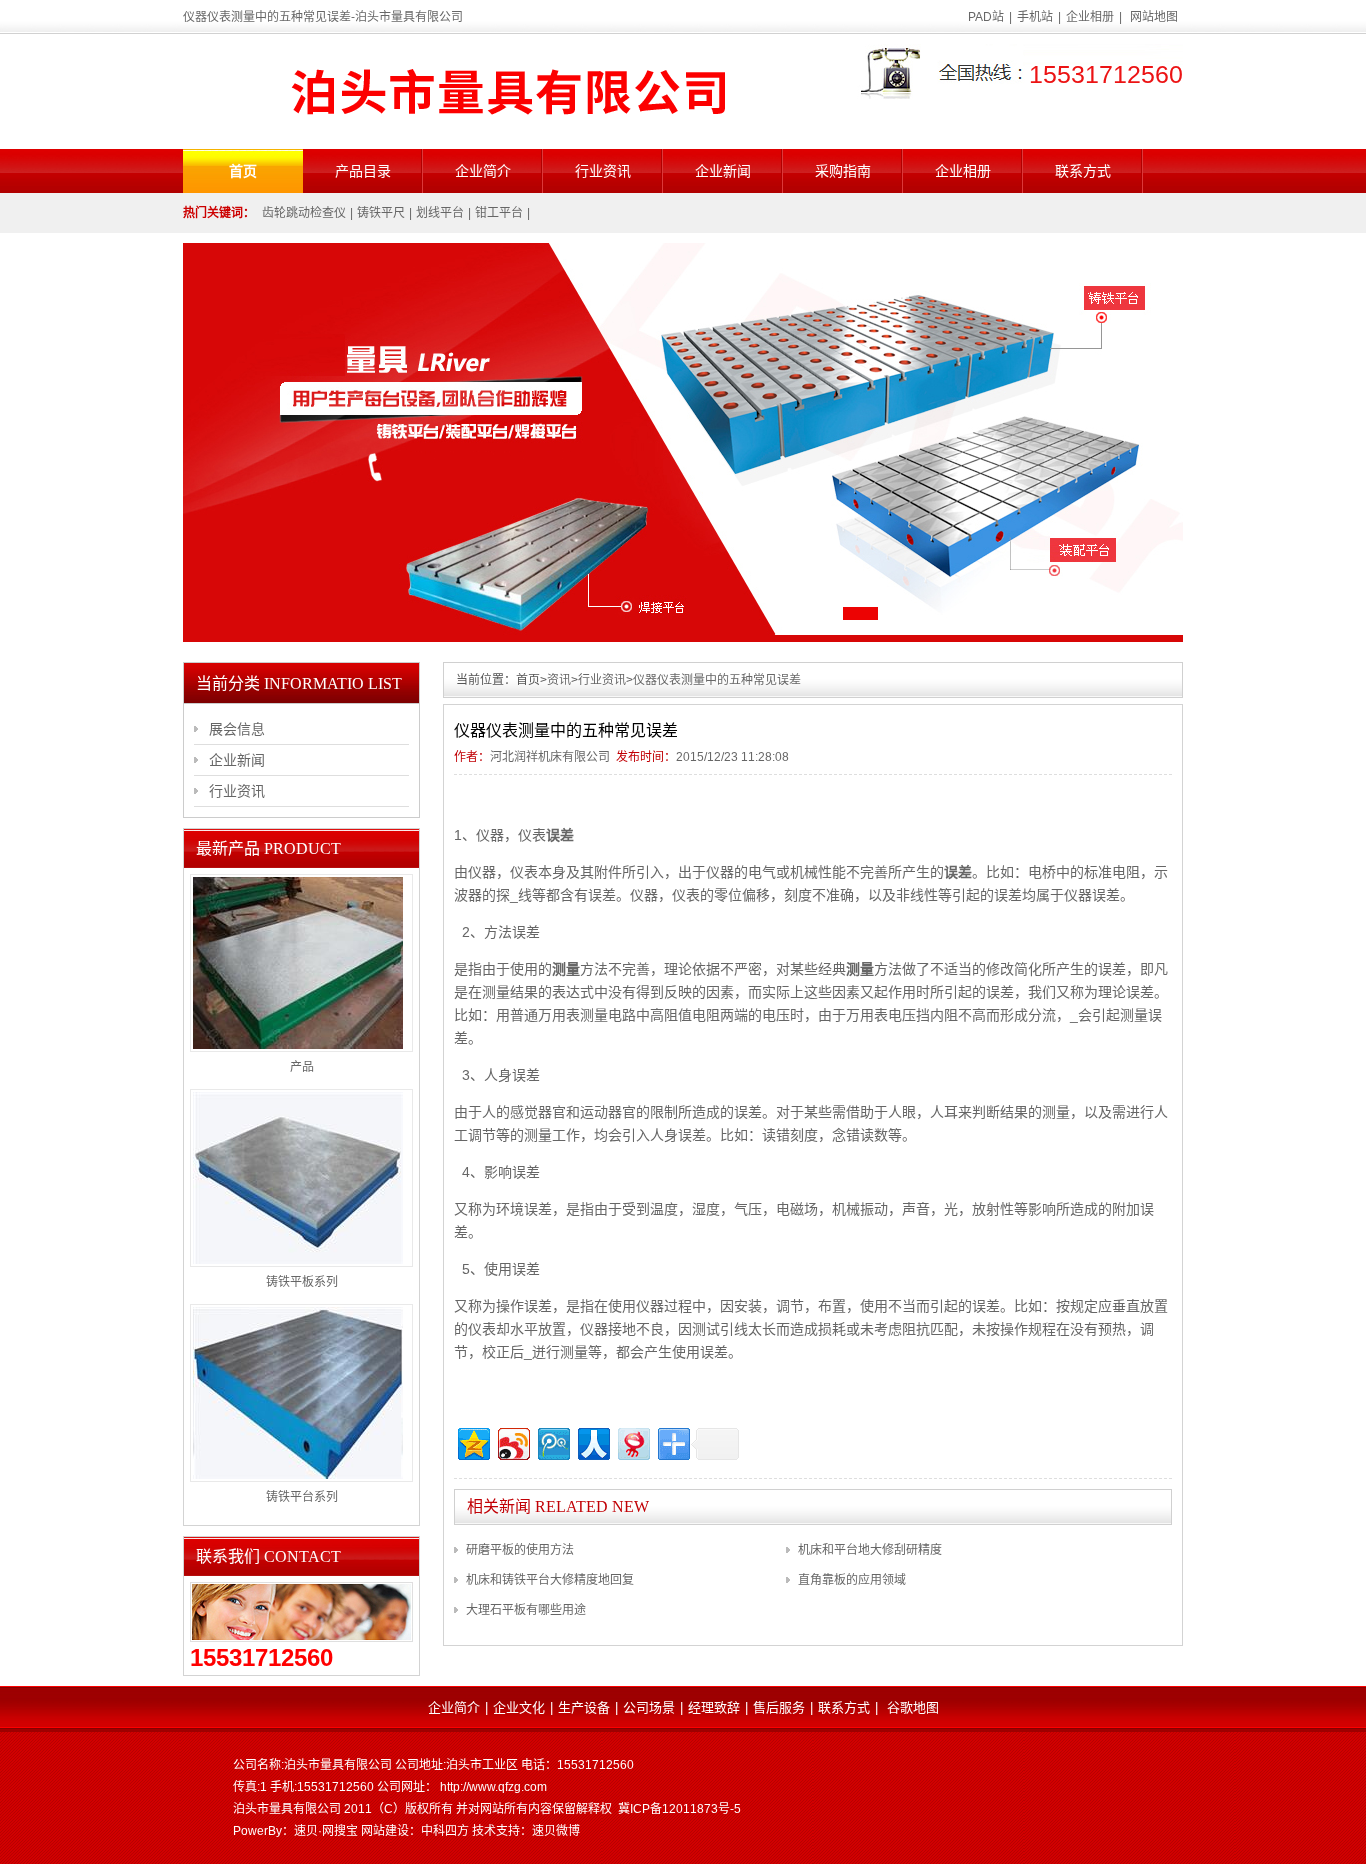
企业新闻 (723, 171)
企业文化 (519, 1707)
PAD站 (986, 17)
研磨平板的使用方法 (520, 1550)
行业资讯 (603, 171)
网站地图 (1154, 17)
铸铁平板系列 (302, 1282)
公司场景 (649, 1707)
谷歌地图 (913, 1707)
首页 (243, 171)
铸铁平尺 (381, 213)
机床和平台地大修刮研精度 (870, 1550)
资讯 (559, 680)
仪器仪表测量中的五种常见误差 (717, 680)
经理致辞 (714, 1707)
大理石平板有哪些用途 (526, 1610)
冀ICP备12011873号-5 (679, 1809)
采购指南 (843, 171)
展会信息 (237, 729)
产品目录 (363, 171)
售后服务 (779, 1707)
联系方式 (1083, 171)
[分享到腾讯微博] (552, 1441)
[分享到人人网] (592, 1441)
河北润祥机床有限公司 (550, 757)
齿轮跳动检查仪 (304, 213)
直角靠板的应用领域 (852, 1580)
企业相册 (1090, 17)
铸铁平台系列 (302, 1497)
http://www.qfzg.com (493, 1787)
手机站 (1035, 17)
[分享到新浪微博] (512, 1441)
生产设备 (584, 1707)
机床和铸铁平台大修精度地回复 (550, 1580)
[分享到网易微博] (632, 1441)
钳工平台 (499, 213)
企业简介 (483, 171)
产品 (302, 1067)
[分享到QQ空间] (472, 1441)
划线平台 (440, 213)
